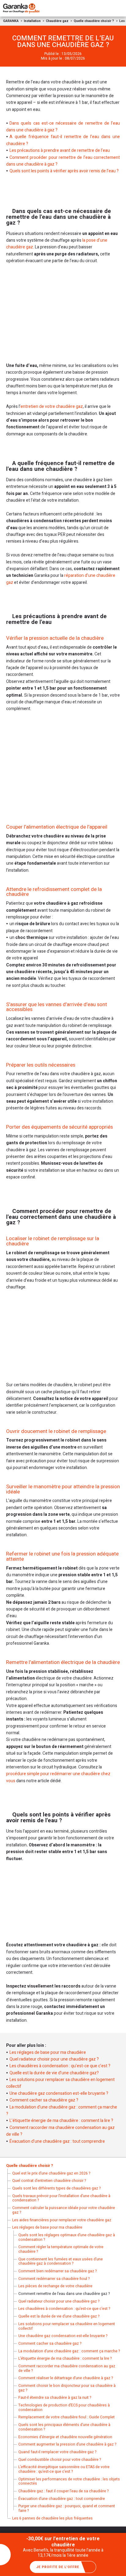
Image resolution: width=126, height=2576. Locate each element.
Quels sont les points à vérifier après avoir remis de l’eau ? (64, 171)
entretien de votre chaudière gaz (52, 407)
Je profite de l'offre (58, 2567)
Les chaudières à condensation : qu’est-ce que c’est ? (60, 2066)
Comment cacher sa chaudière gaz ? (44, 2100)
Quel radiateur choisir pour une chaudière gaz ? (54, 2059)
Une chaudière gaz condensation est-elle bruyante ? (59, 2093)
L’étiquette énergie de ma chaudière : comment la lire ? (61, 2121)
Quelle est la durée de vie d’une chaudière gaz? (54, 2073)
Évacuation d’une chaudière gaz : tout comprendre (57, 2141)
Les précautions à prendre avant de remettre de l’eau (60, 150)
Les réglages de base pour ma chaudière (48, 2052)
